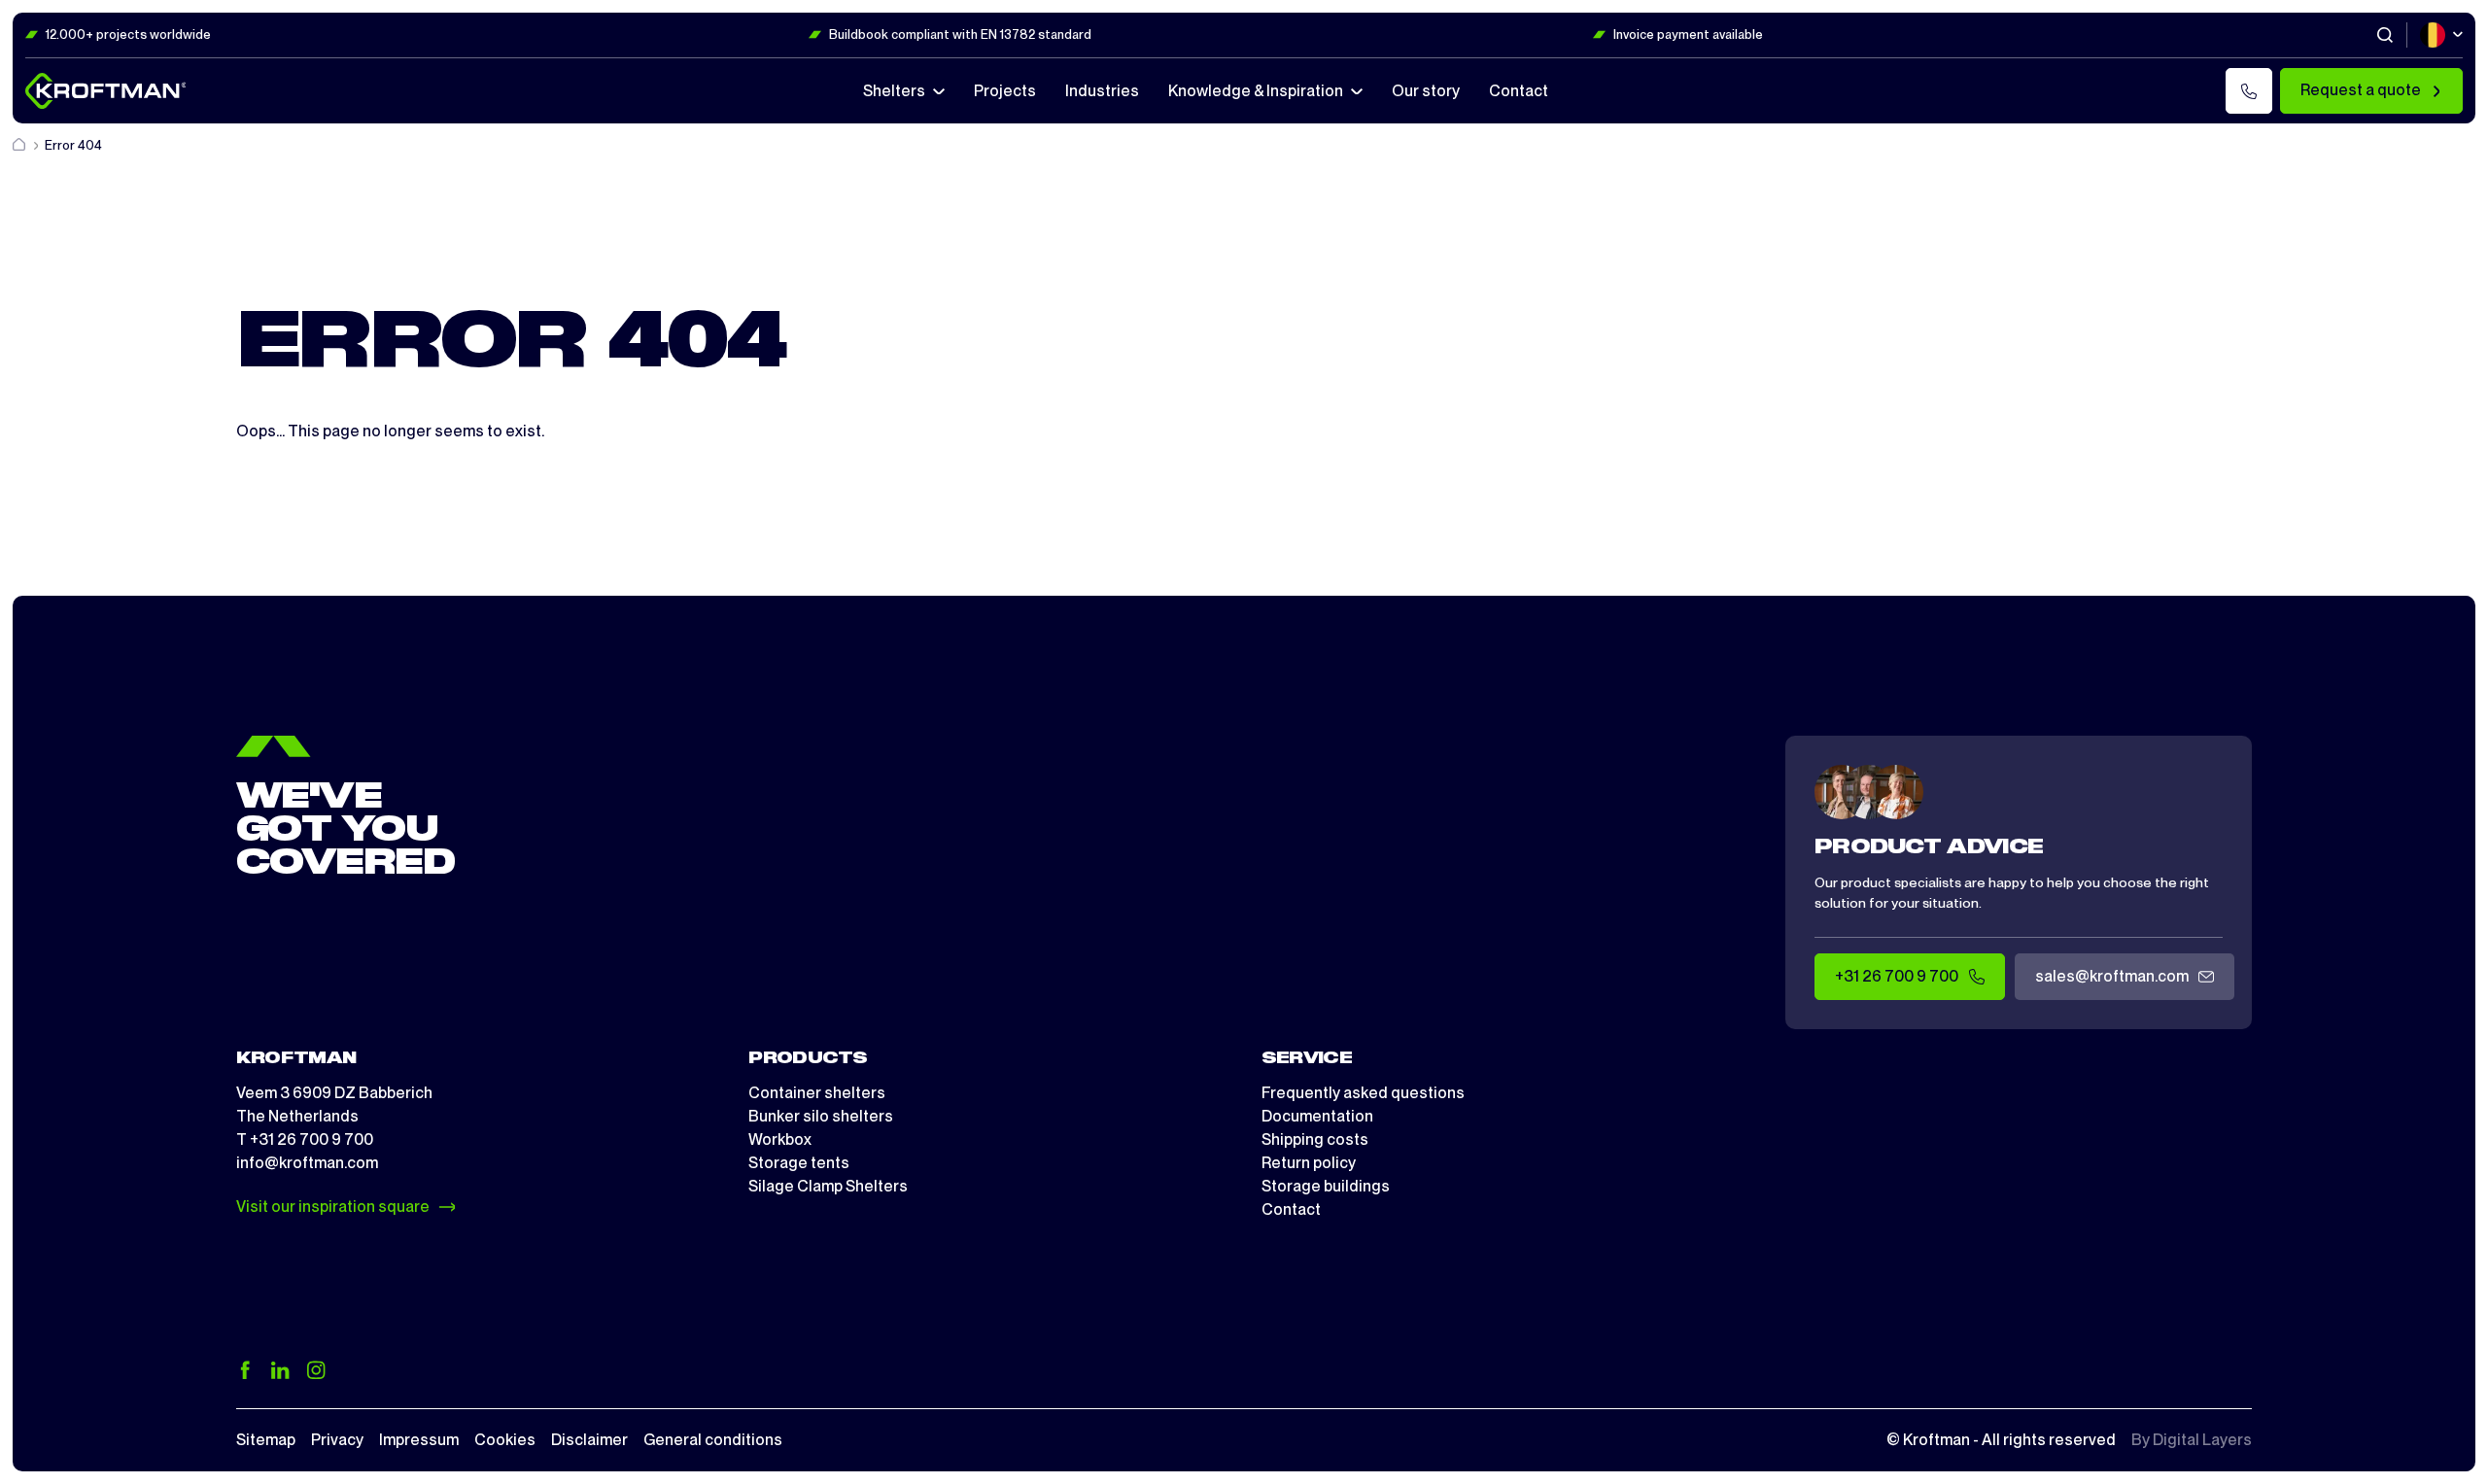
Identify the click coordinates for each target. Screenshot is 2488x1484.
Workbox (780, 1139)
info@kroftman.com (307, 1163)
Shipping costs (1315, 1139)
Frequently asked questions (1363, 1093)
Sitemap (266, 1440)
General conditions (713, 1440)
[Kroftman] (106, 91)
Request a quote (2361, 90)
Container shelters (817, 1093)
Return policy (1309, 1163)
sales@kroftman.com (2112, 976)
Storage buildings (1326, 1186)
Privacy (337, 1440)
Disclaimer (589, 1440)
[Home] (20, 145)
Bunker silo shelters (821, 1116)
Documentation (1317, 1116)
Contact (1291, 1209)
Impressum (419, 1440)
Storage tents (799, 1163)
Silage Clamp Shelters (828, 1186)
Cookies (505, 1440)
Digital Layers (2202, 1440)
